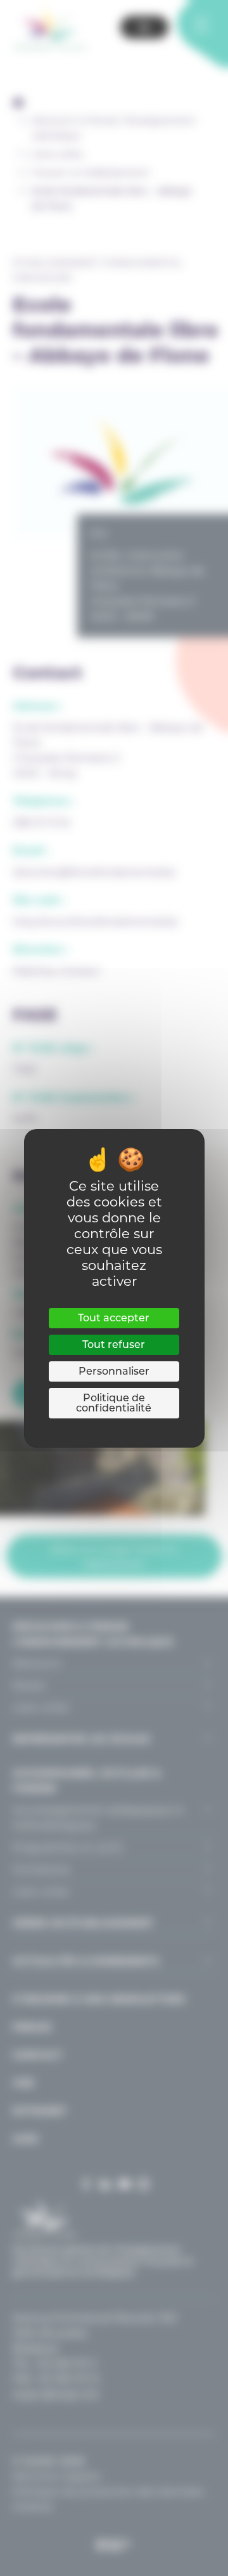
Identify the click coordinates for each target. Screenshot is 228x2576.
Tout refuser (114, 1344)
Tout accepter (114, 1318)
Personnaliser (114, 1371)
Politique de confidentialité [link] (114, 1403)
